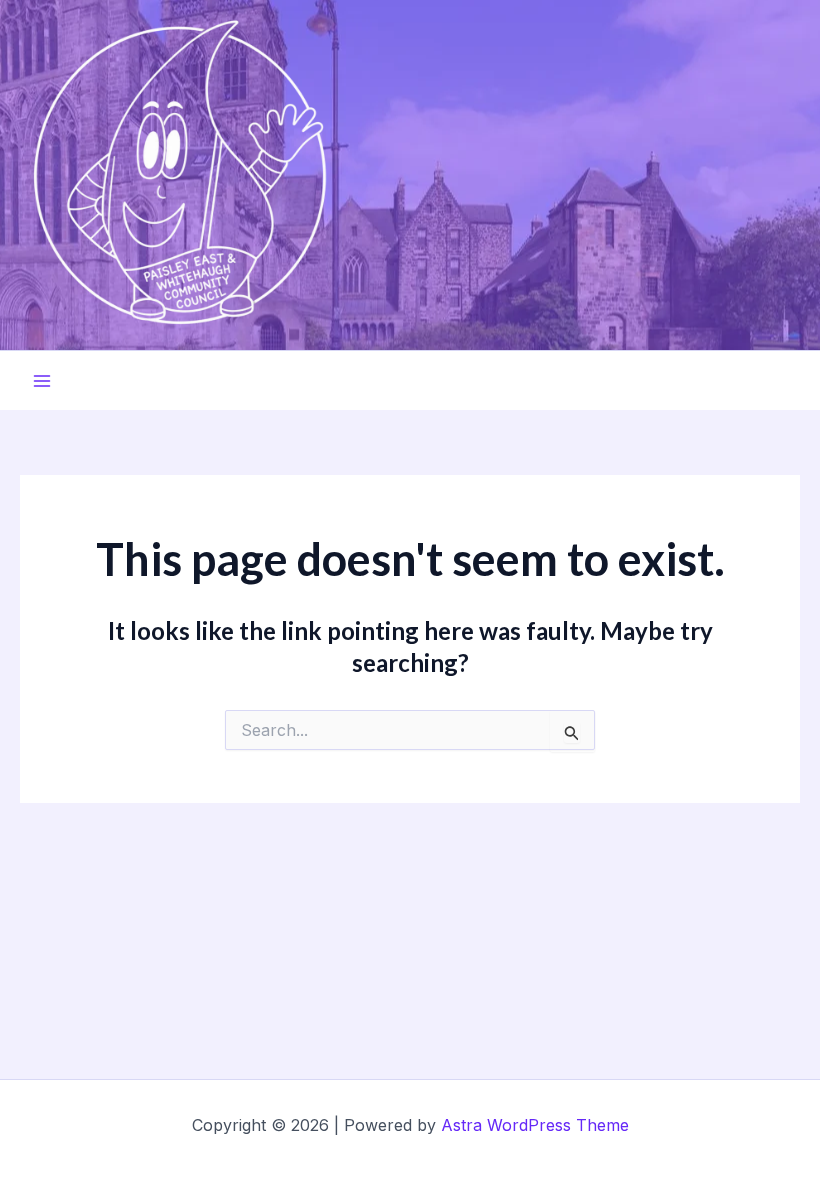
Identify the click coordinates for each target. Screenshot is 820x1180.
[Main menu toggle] (42, 381)
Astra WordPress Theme (535, 1125)
